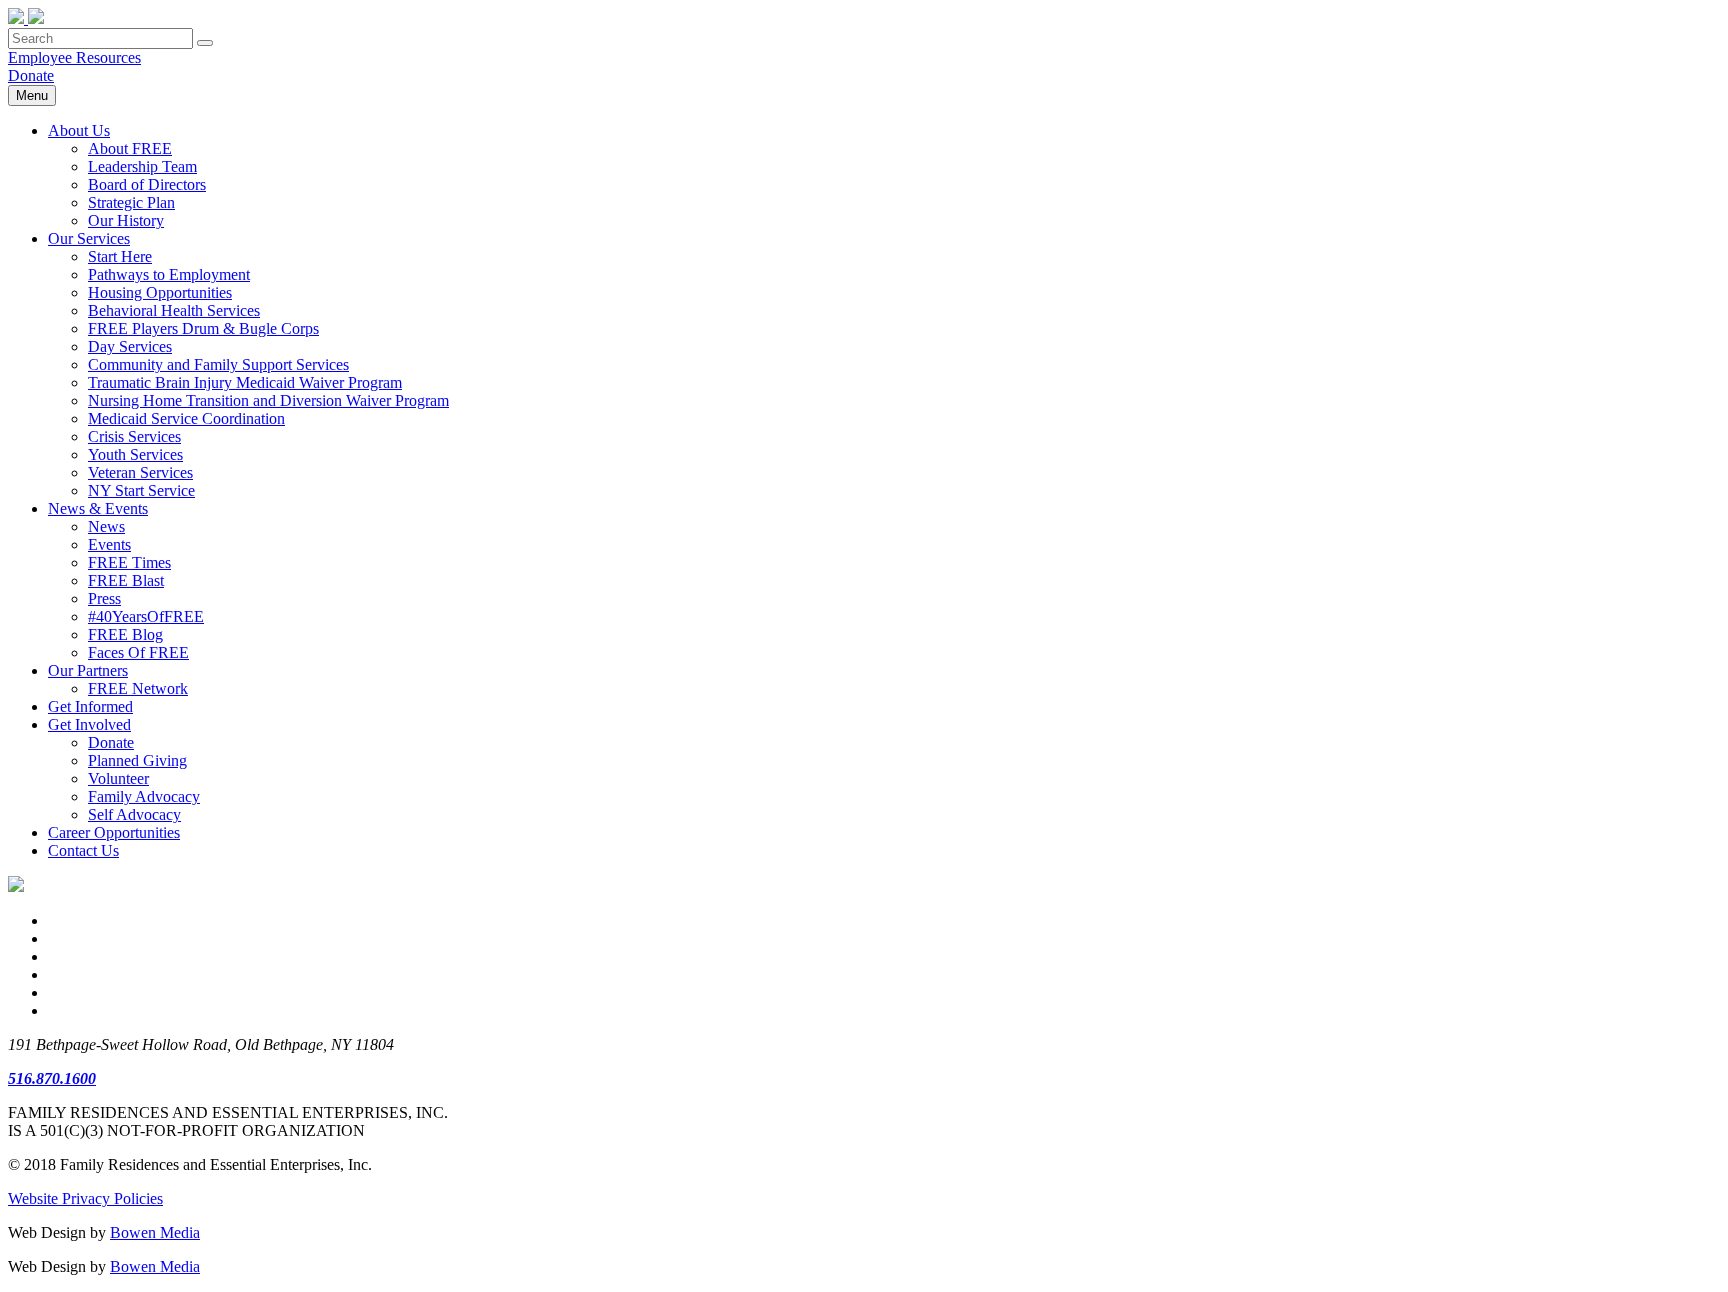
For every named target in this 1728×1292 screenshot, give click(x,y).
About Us (79, 130)
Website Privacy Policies (85, 1198)
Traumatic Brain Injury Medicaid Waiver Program (245, 382)
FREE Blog (125, 634)
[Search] (205, 43)
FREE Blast (126, 580)
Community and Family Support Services (218, 364)
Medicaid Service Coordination (186, 418)
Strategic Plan (131, 202)
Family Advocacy (144, 796)
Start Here (120, 256)
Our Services (89, 238)
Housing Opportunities (160, 292)
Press (104, 598)
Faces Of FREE (138, 652)
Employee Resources (74, 57)
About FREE (130, 148)
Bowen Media (155, 1232)
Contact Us (83, 850)
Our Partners (88, 670)
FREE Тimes (129, 562)
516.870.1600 (52, 1078)
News (106, 526)
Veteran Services (140, 472)
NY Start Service (141, 490)
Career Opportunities (114, 832)
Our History (126, 220)
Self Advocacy (134, 814)
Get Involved (89, 724)
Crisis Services (134, 436)
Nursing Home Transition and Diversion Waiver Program (268, 400)
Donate (31, 75)
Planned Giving (137, 760)
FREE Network (138, 688)
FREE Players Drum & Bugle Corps (203, 328)
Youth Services (135, 454)
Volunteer (118, 778)
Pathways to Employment (169, 274)
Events (109, 544)
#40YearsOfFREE (146, 616)
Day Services (130, 346)
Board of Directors (147, 184)
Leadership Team (142, 166)
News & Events (98, 508)
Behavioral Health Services (174, 310)
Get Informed (90, 706)
